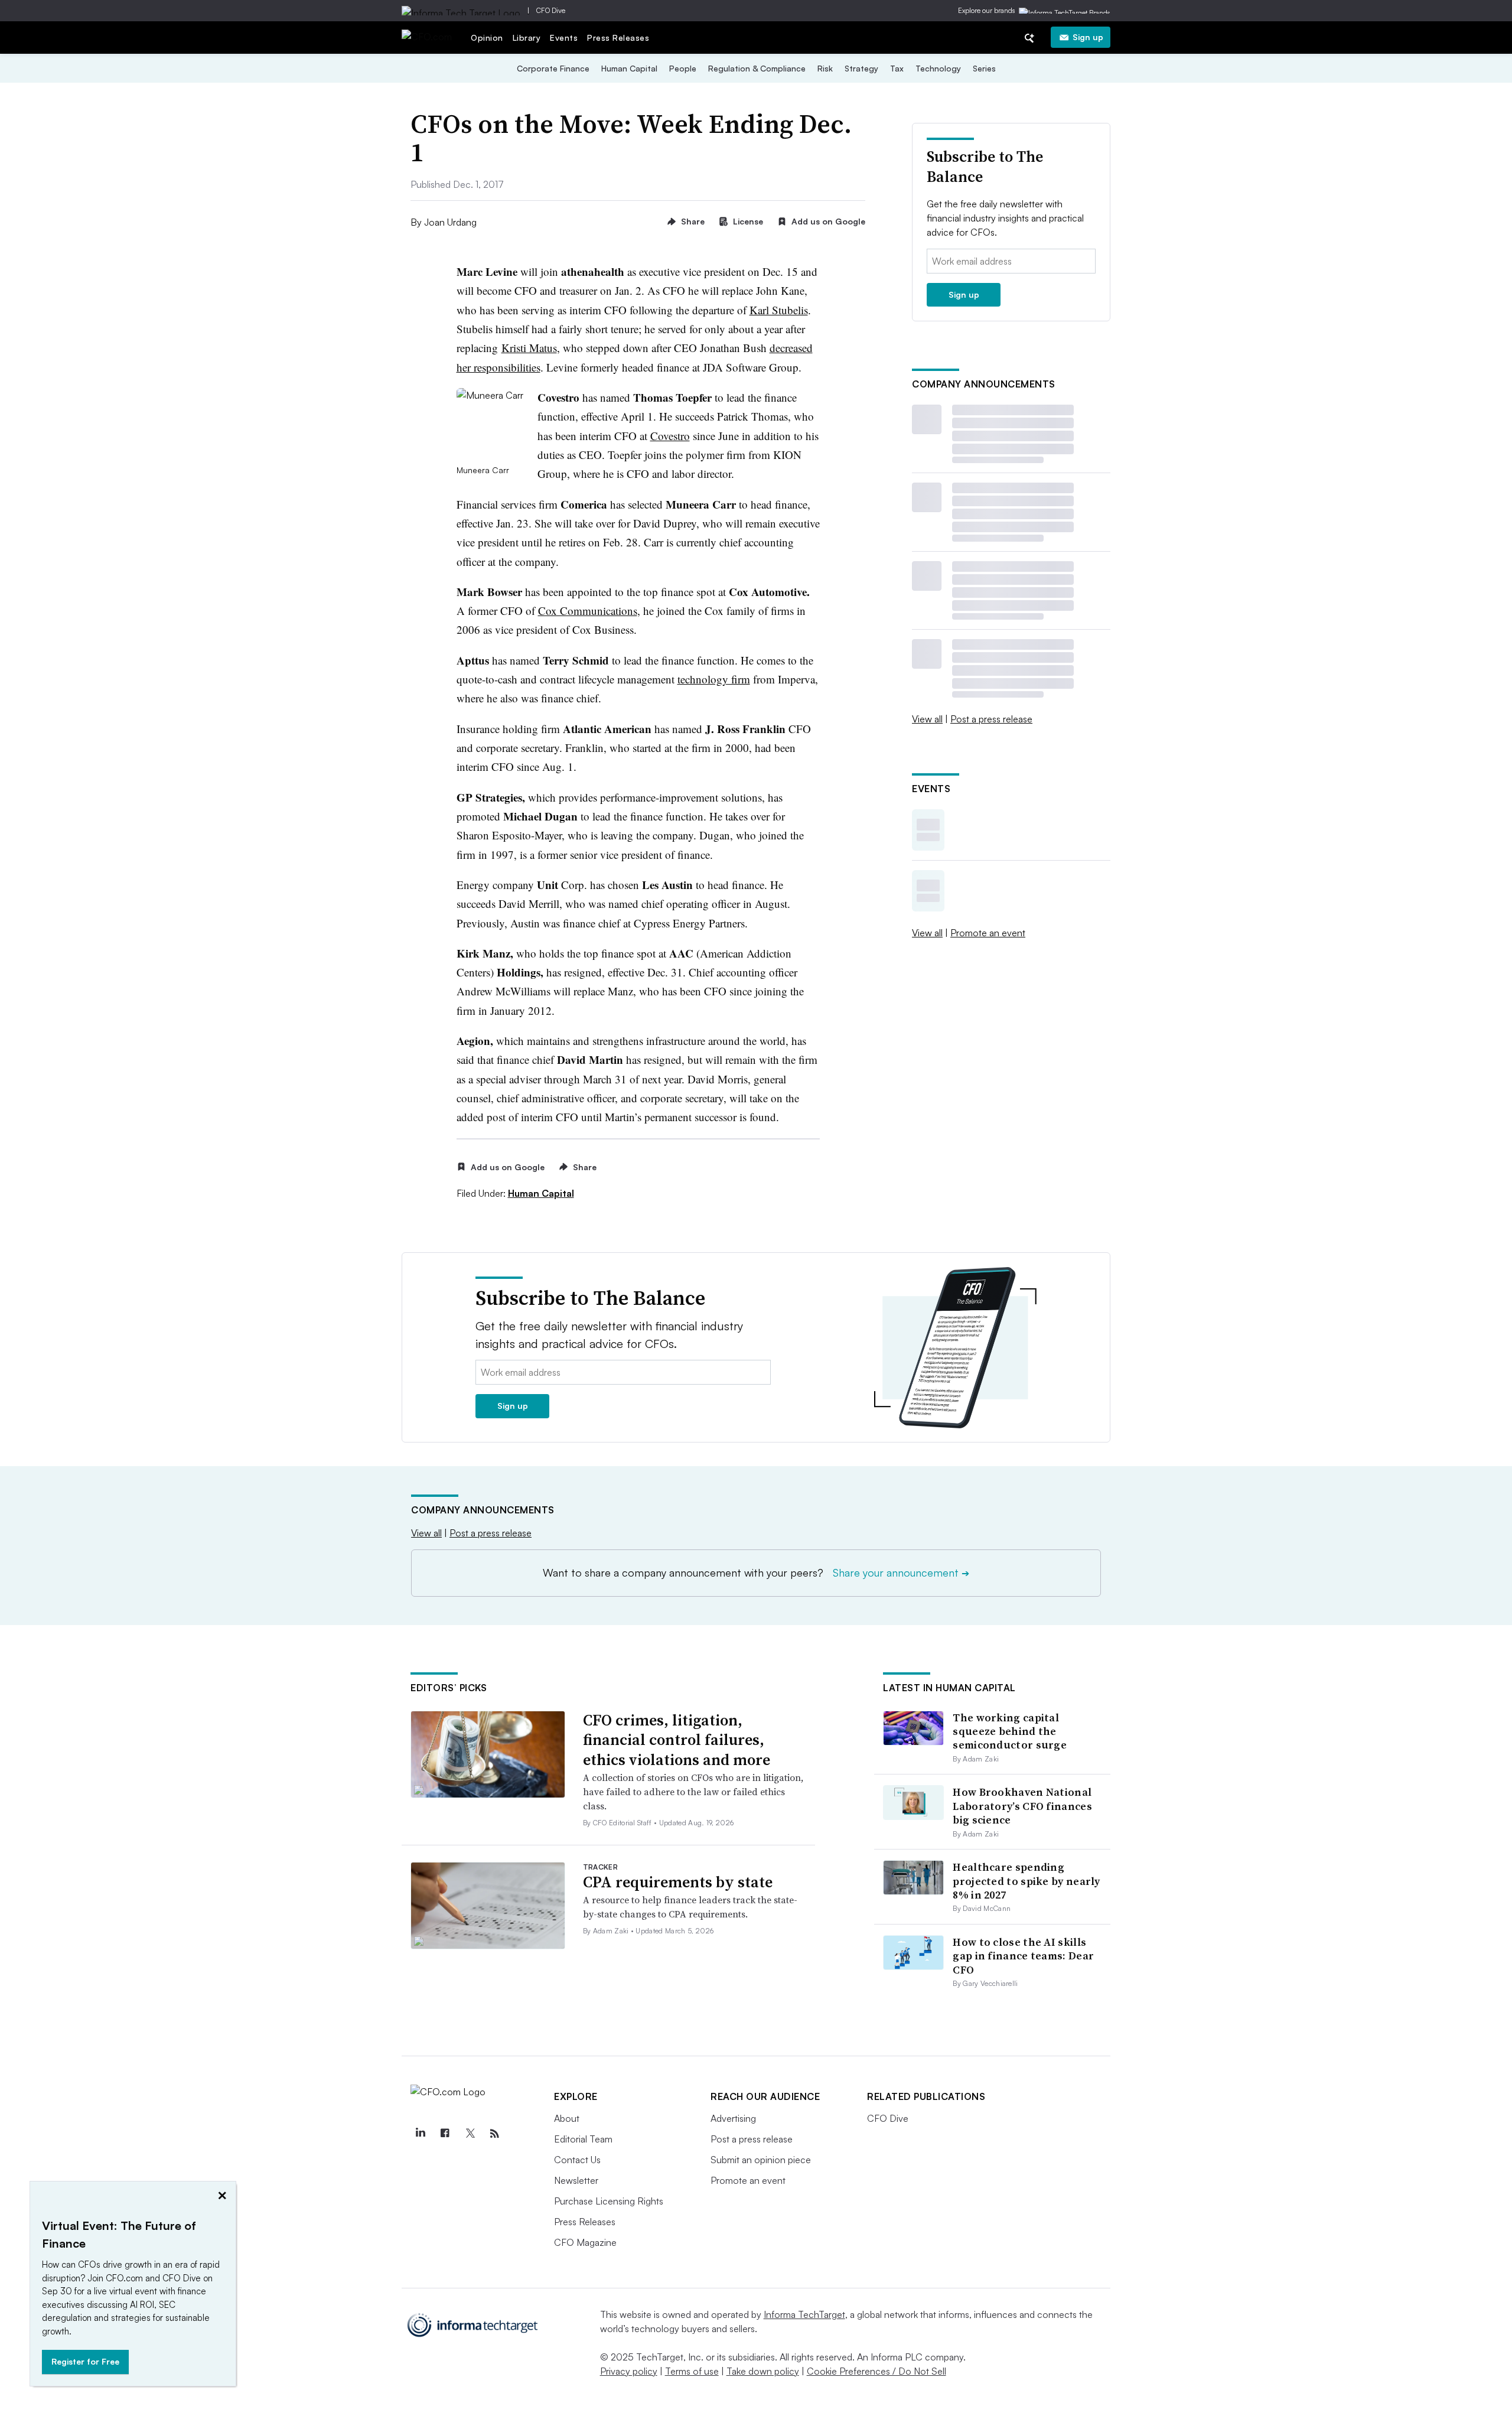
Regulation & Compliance (757, 68)
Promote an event (988, 933)
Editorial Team (583, 2139)
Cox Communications (588, 610)
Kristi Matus (529, 348)
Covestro (670, 436)
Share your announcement (901, 1572)
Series (984, 68)
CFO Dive (551, 10)
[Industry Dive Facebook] (445, 2134)
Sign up (1088, 37)
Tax (897, 68)
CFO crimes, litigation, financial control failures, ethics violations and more (677, 1740)
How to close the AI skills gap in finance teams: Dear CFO (1023, 1956)
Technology (938, 68)
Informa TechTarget (804, 2314)
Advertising (733, 2118)
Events (564, 38)
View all (927, 719)
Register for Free (85, 2361)
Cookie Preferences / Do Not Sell (876, 2371)
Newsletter (576, 2180)
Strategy (861, 68)
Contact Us (577, 2160)
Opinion (487, 38)
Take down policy (763, 2371)
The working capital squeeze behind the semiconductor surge (1010, 1731)
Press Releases (618, 38)
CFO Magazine (585, 2242)
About (567, 2118)
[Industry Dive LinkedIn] (420, 2134)
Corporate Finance (553, 68)
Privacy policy (629, 2371)
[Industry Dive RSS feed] (494, 2134)
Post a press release (991, 719)
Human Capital (629, 68)
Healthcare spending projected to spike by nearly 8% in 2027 (1026, 1881)
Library (527, 38)
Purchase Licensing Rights (609, 2201)
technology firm (714, 679)
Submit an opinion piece (761, 2160)
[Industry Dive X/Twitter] (470, 2134)
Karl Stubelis (779, 310)
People (683, 68)
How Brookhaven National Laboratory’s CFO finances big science (1022, 1806)
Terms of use (692, 2371)
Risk (825, 68)
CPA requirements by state (678, 1882)
